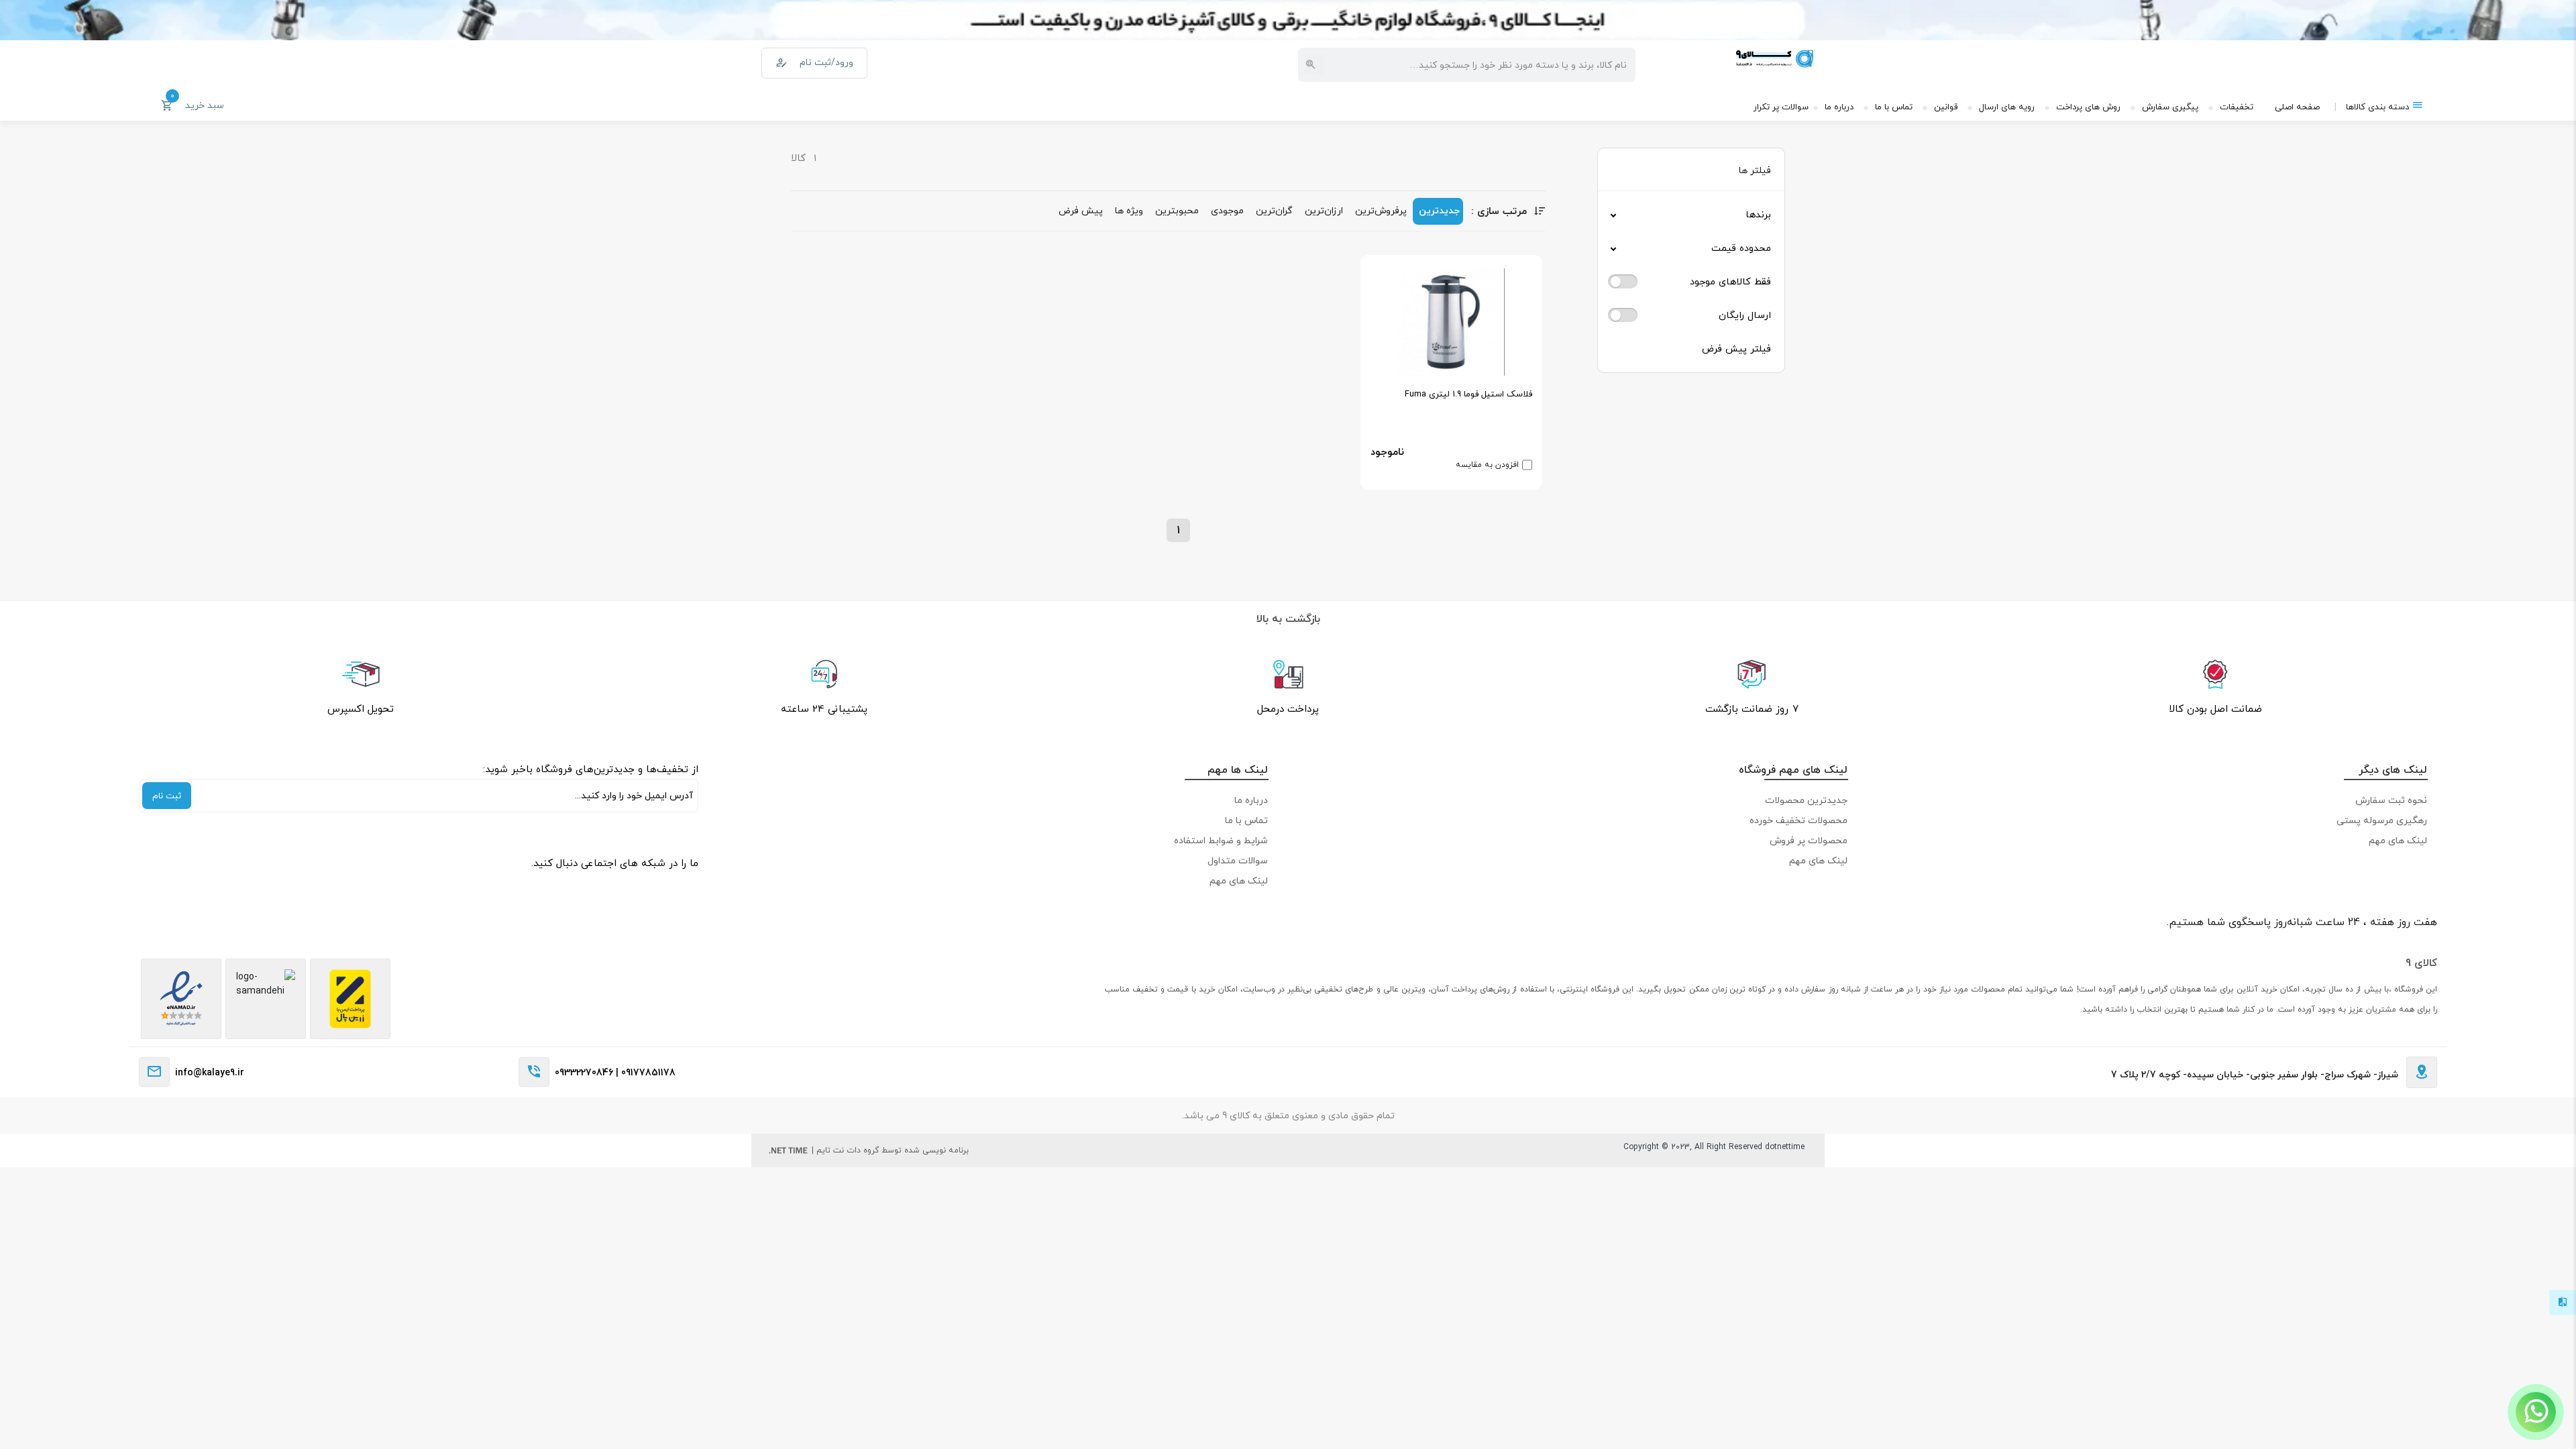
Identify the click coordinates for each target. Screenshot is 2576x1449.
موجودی (1227, 210)
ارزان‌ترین (1324, 210)
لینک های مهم (2398, 840)
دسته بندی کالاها (2377, 107)
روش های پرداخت (2088, 107)
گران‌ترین (1274, 210)
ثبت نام (167, 796)
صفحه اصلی (2297, 107)
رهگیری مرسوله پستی (2382, 820)
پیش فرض (1081, 210)
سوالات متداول (1238, 860)
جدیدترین (1439, 210)
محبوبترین (1177, 210)
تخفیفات (2237, 107)
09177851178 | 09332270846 (615, 1072)
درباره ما (1839, 107)
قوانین (1946, 107)
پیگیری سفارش (2170, 107)
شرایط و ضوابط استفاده (1221, 840)
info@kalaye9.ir (210, 1072)
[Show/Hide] (2536, 1412)
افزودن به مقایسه (1487, 465)
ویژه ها (1129, 210)
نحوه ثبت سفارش (2391, 800)
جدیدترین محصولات (1806, 800)
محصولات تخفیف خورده (1799, 820)
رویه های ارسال (2007, 107)
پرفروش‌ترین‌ (1381, 210)
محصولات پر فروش (1809, 840)
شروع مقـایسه (2456, 1416)
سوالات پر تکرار (1781, 107)
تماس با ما (1894, 107)
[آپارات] (685, 886)
